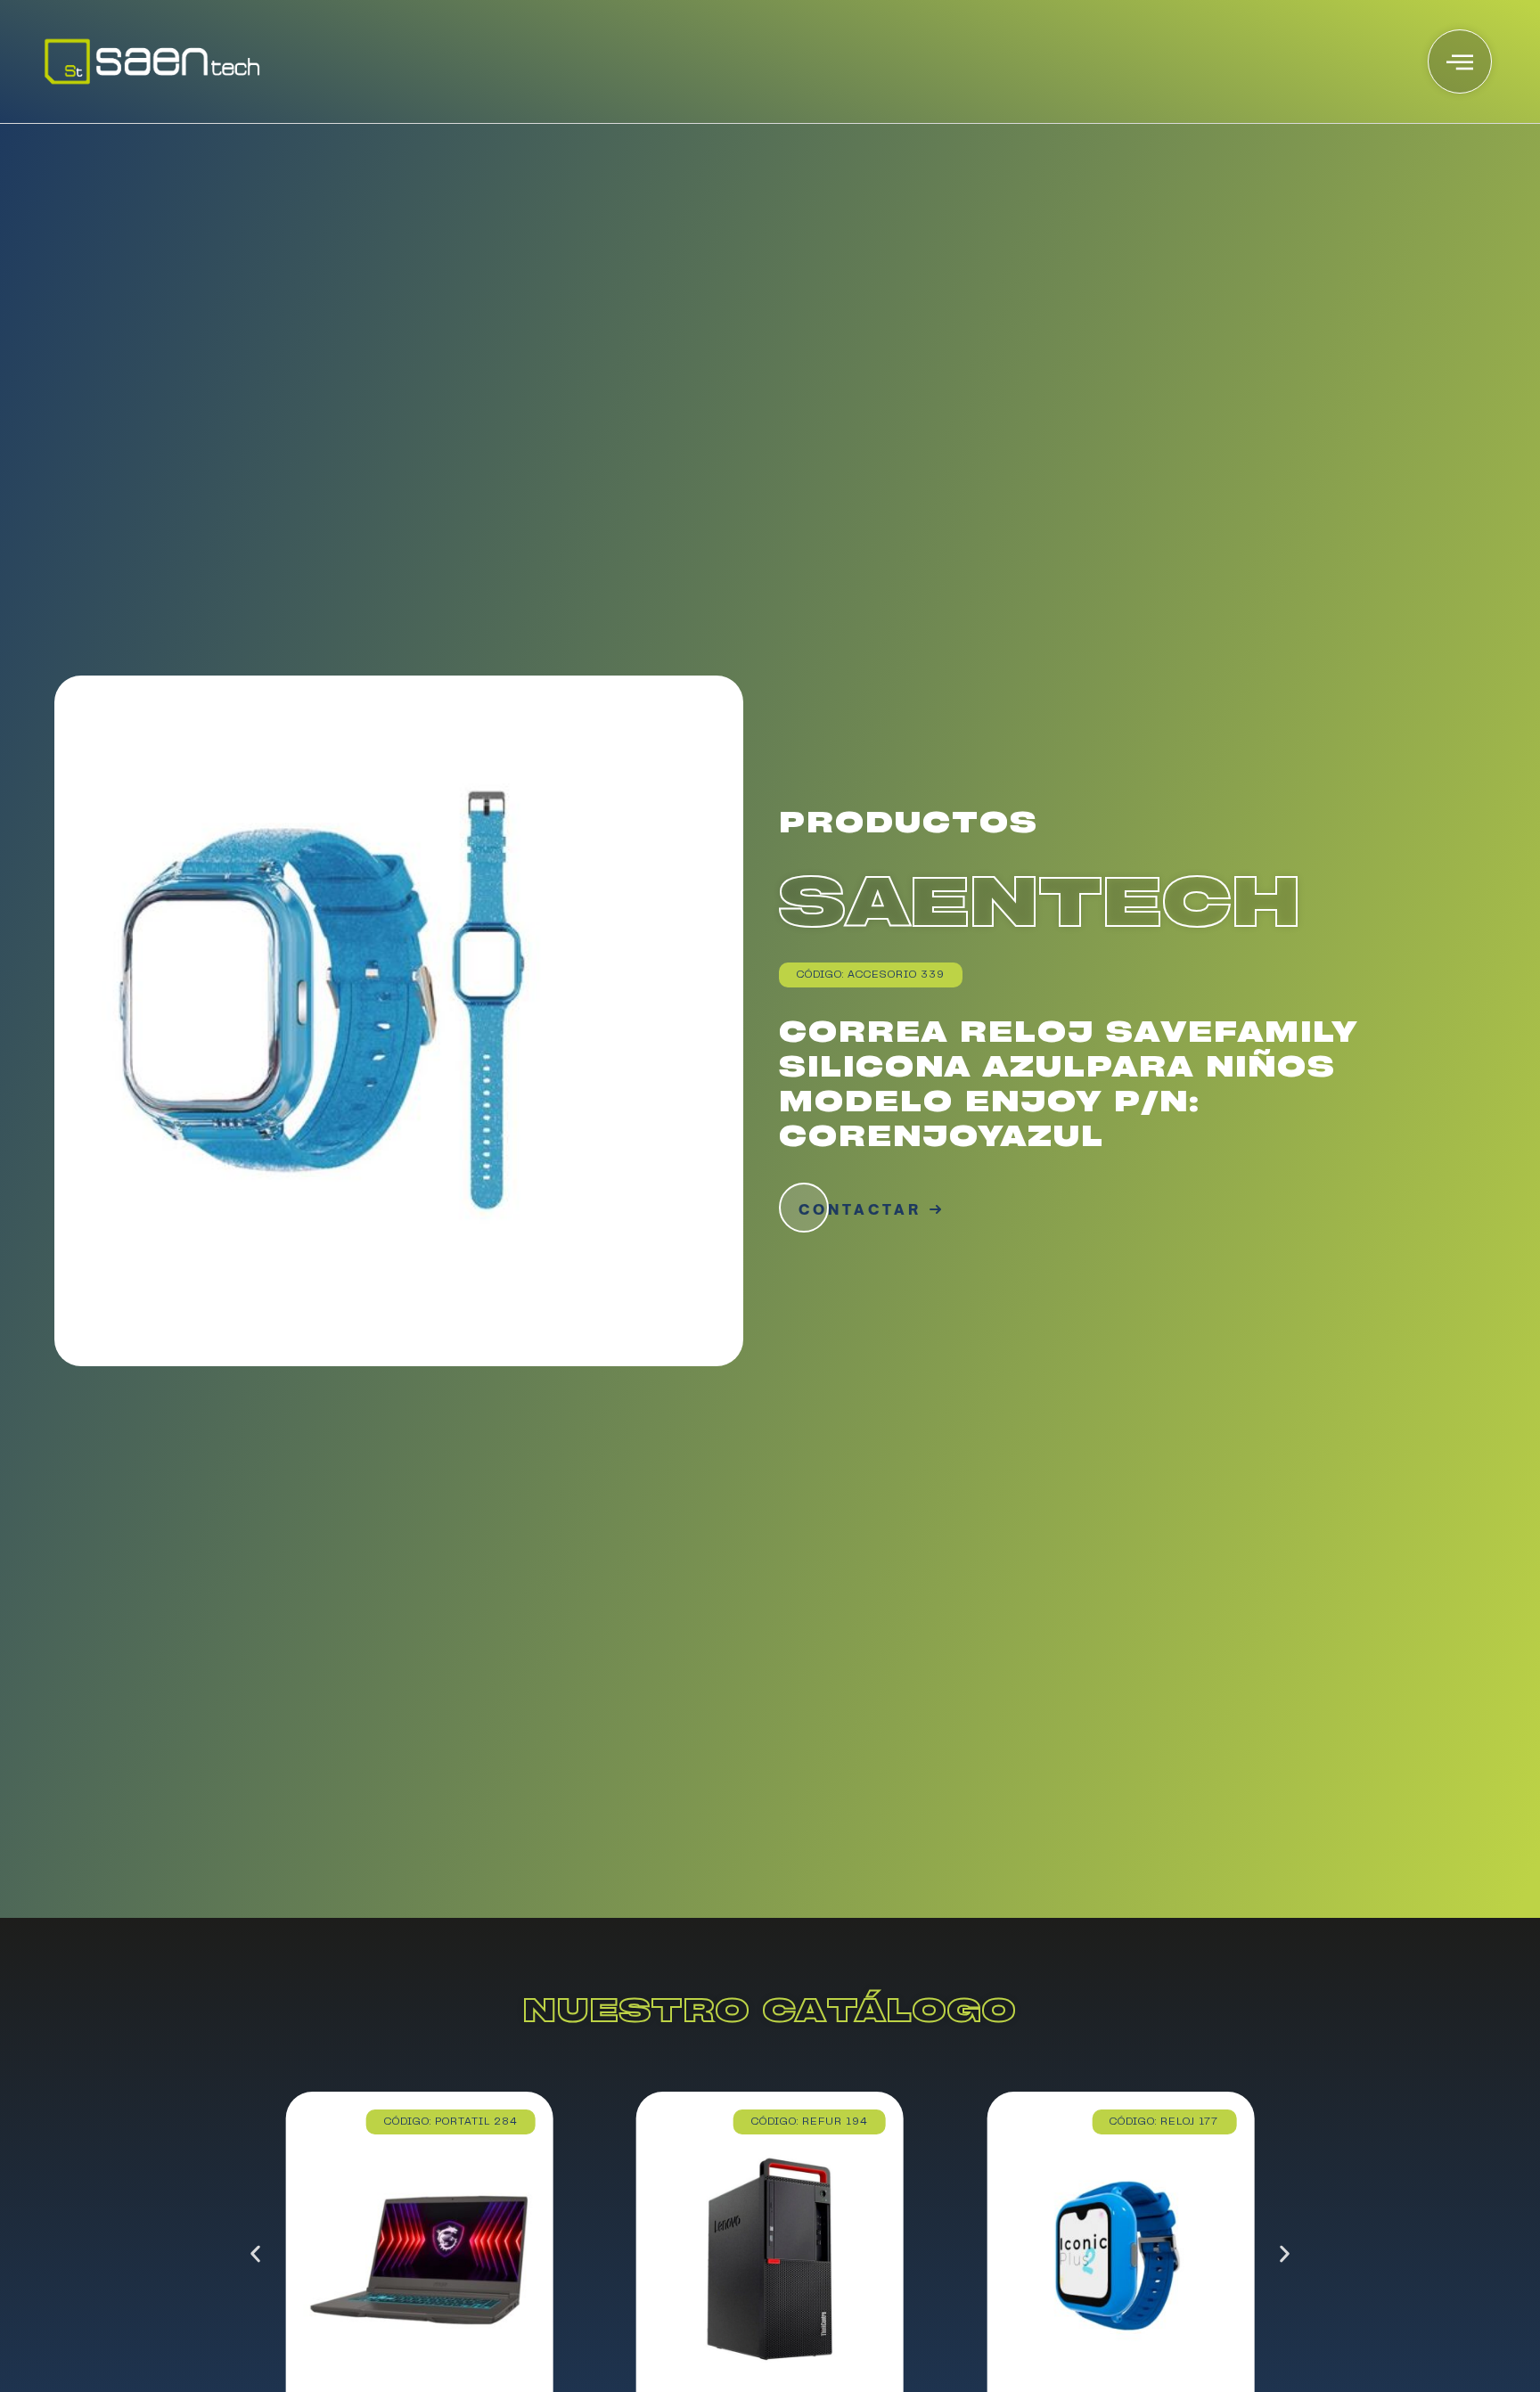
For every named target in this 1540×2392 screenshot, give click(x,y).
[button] (255, 2254)
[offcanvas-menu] (1460, 61)
